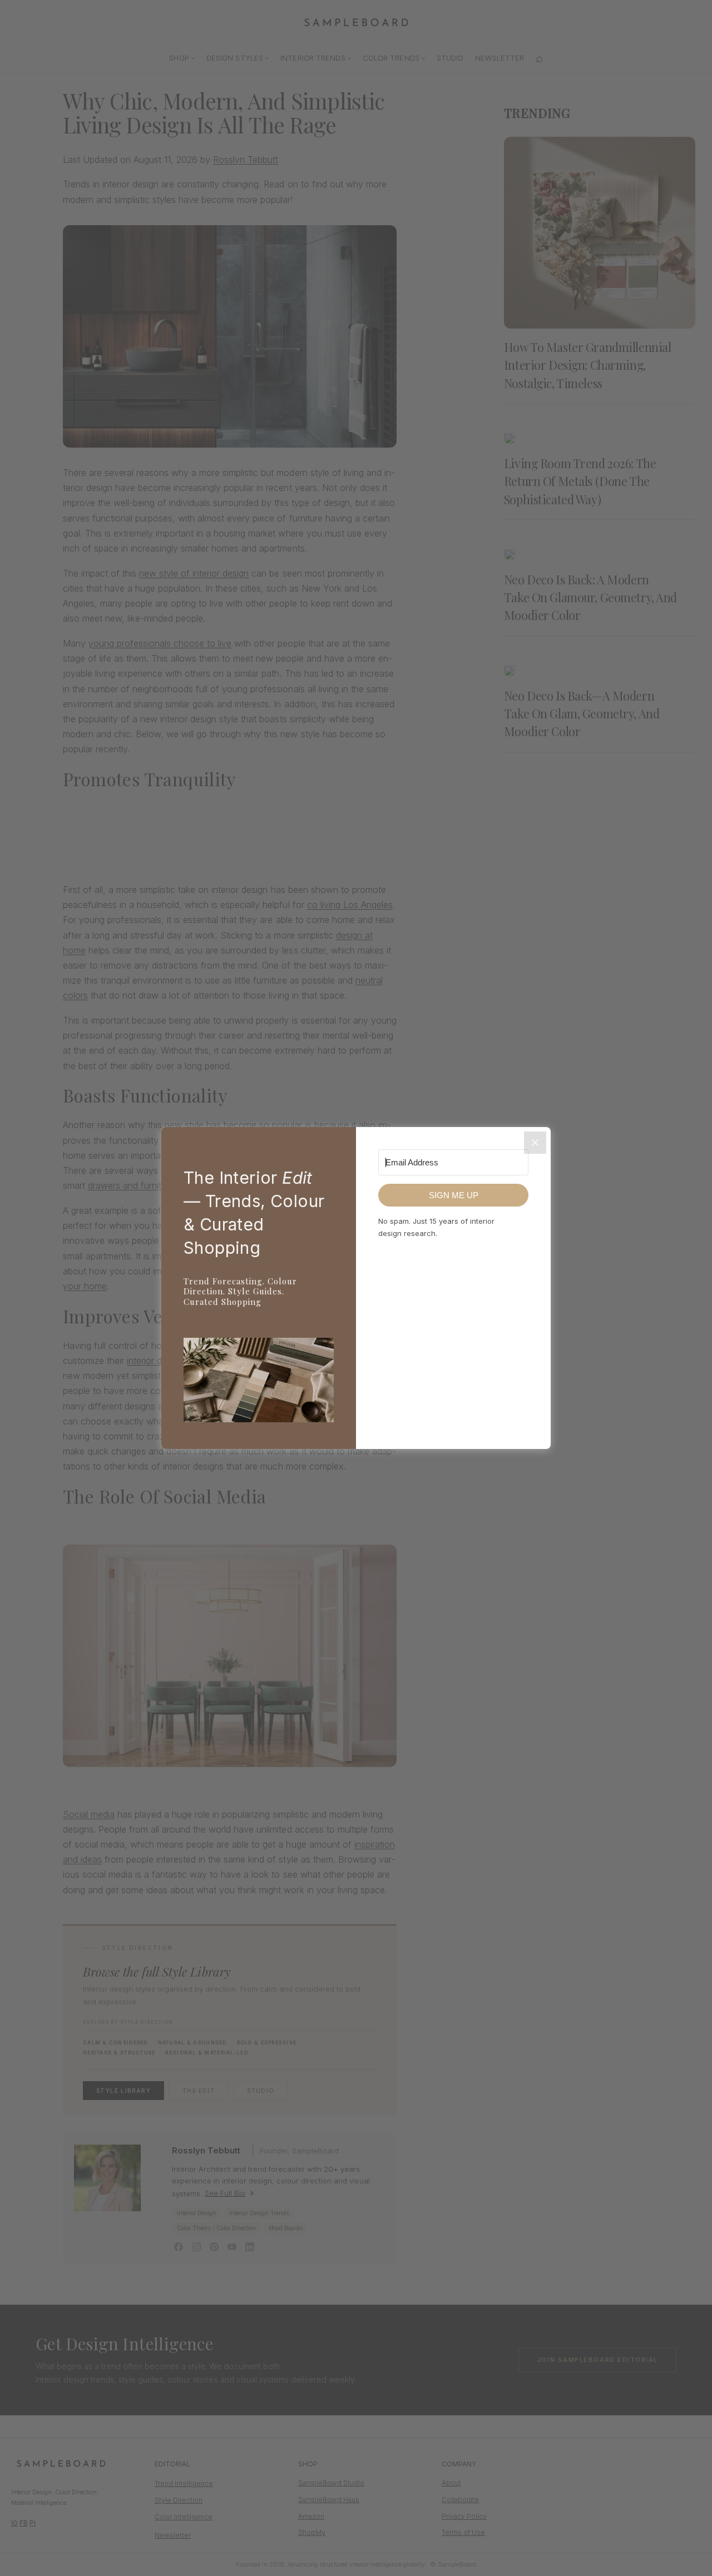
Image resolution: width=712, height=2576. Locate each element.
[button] (259, 1382)
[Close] (535, 1143)
